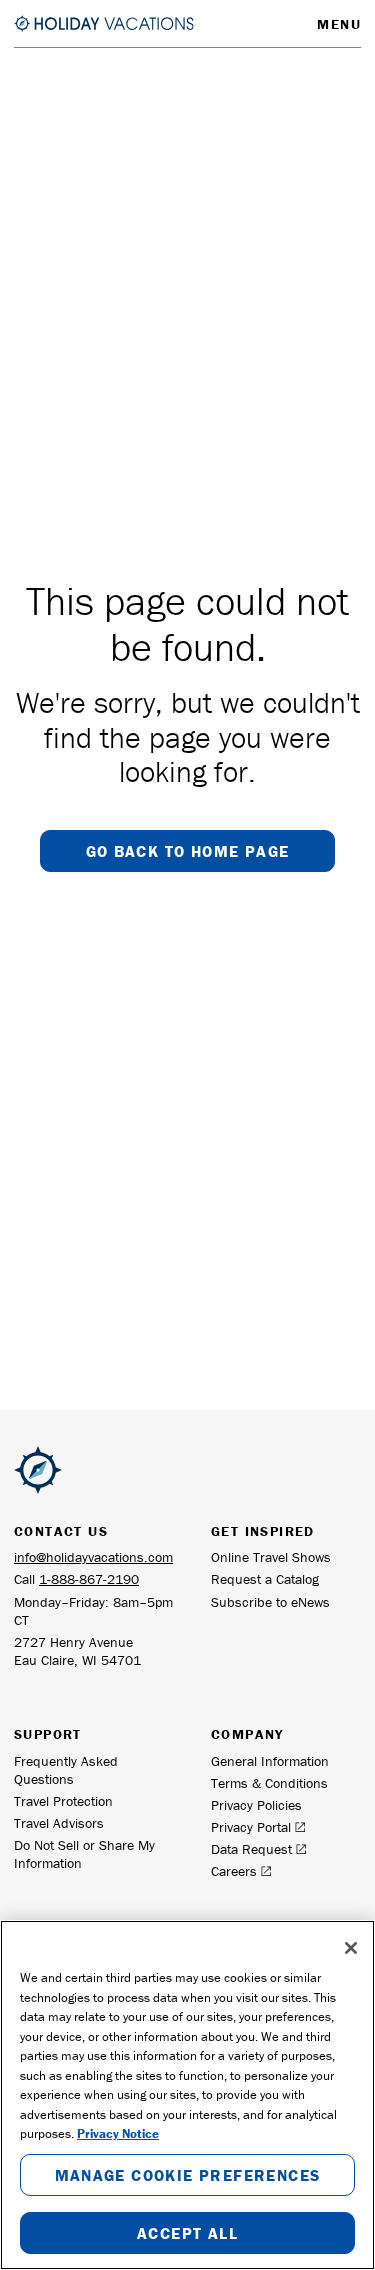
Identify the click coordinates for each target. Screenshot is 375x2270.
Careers (234, 1871)
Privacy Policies (256, 1805)
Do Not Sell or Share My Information (84, 1854)
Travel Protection (63, 1801)
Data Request (251, 1849)
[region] (187, 2095)
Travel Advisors (59, 1823)
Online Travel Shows (271, 1557)
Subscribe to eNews (270, 1602)
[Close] (351, 1948)
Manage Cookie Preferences (188, 2175)
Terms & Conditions (269, 1783)
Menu (339, 24)
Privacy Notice (118, 2133)
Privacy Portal (251, 1827)
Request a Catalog (265, 1579)
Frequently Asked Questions (66, 1770)
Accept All (187, 2233)
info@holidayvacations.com (93, 1557)
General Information (270, 1761)
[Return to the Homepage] (104, 23)
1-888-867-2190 (89, 1579)
